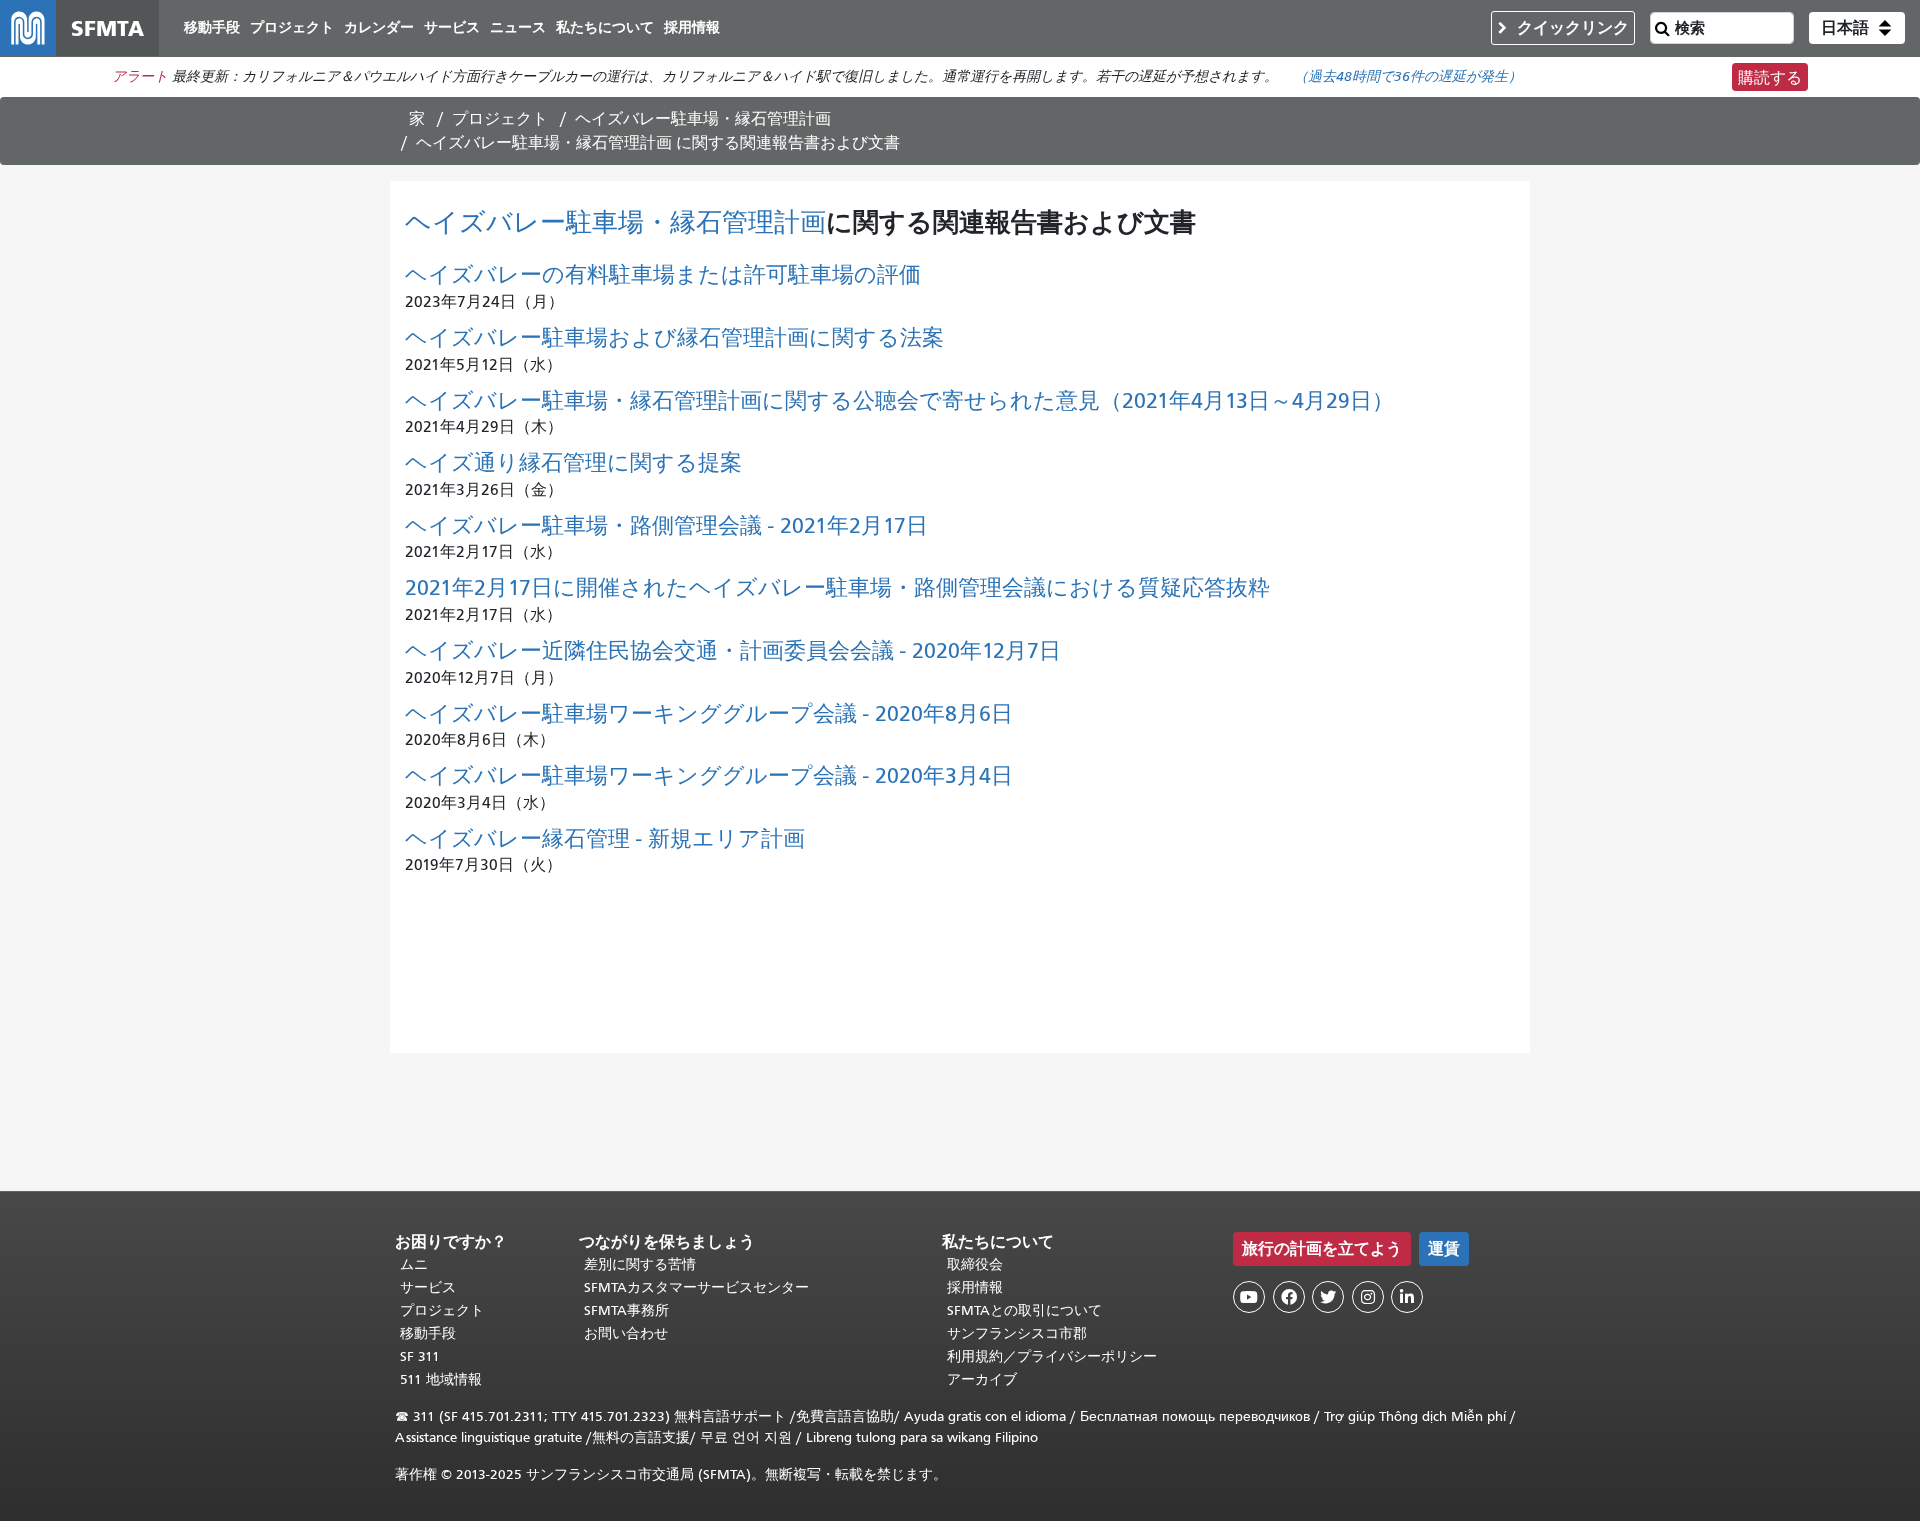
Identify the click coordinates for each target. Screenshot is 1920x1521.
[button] (1857, 28)
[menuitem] (212, 28)
